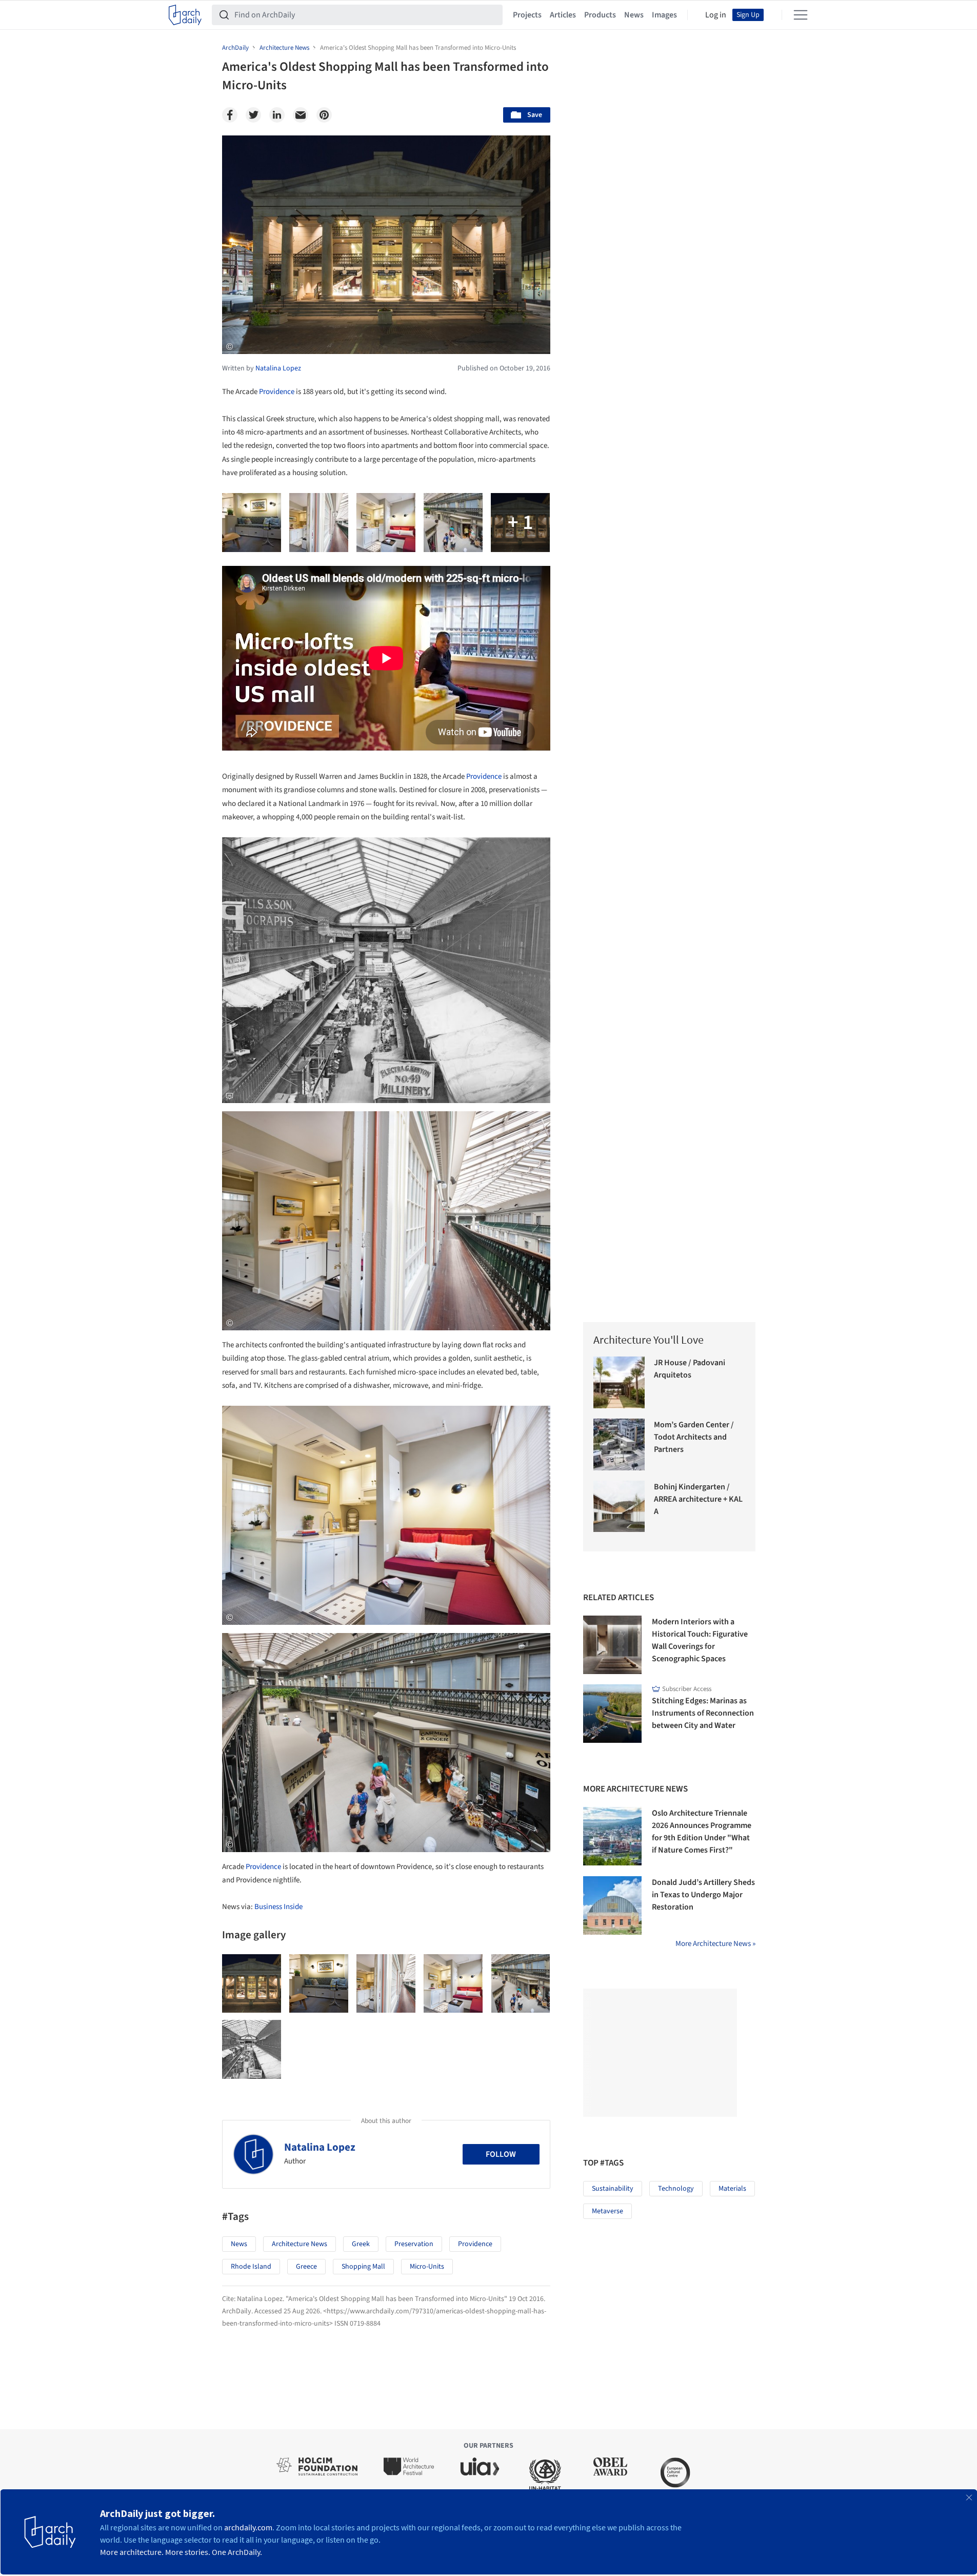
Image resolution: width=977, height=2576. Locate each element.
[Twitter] (253, 115)
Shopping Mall (363, 2267)
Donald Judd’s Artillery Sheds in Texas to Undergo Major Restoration (703, 1895)
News (634, 15)
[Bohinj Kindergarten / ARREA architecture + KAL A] (619, 1507)
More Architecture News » (715, 1944)
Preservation (414, 2244)
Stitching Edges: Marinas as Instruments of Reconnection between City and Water (703, 1713)
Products (600, 15)
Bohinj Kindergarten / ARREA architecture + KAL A (698, 1499)
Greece (306, 2267)
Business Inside (278, 1907)
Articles (563, 15)
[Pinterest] (324, 115)
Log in (716, 15)
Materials (732, 2189)
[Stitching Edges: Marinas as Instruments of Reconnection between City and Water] (612, 1714)
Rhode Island (251, 2267)
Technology (676, 2189)
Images (664, 15)
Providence (277, 392)
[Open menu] (801, 15)
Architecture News (300, 2244)
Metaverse (607, 2211)
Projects (527, 15)
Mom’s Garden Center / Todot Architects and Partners (694, 1437)
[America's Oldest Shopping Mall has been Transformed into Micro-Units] (252, 1984)
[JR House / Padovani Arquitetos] (619, 1382)
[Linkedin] (277, 115)
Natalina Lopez (320, 2147)
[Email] (301, 115)
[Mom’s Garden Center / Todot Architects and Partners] (619, 1444)
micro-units (427, 2267)
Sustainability (613, 2189)
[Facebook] (230, 115)
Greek (361, 2244)
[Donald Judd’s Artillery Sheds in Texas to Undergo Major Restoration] (612, 1905)
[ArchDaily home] (185, 15)
